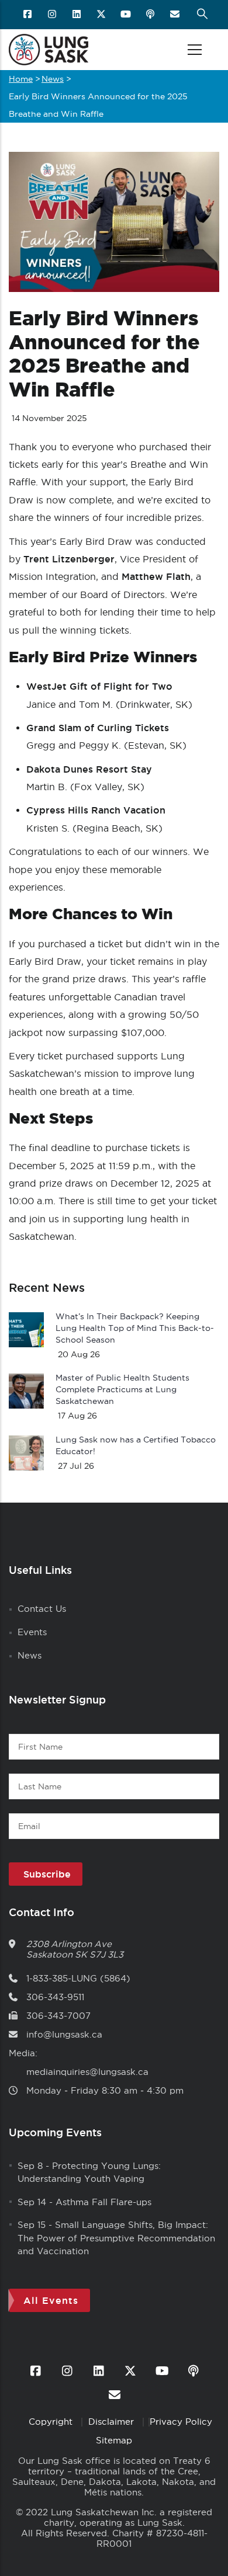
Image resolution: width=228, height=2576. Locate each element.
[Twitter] (102, 15)
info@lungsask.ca (64, 2034)
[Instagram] (53, 15)
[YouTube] (127, 15)
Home (21, 79)
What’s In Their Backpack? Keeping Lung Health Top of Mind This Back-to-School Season (135, 1328)
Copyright (52, 2422)
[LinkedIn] (77, 15)
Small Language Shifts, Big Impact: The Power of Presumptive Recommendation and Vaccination (116, 2238)
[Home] (49, 50)
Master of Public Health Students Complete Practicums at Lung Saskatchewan (122, 1389)
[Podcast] (151, 15)
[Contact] (176, 15)
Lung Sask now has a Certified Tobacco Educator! (136, 1445)
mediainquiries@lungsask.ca (87, 2072)
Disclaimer (113, 2422)
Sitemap (114, 2440)
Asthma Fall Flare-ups (103, 2202)
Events (32, 1632)
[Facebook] (28, 15)
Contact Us (42, 1609)
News (53, 79)
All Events (51, 2300)
